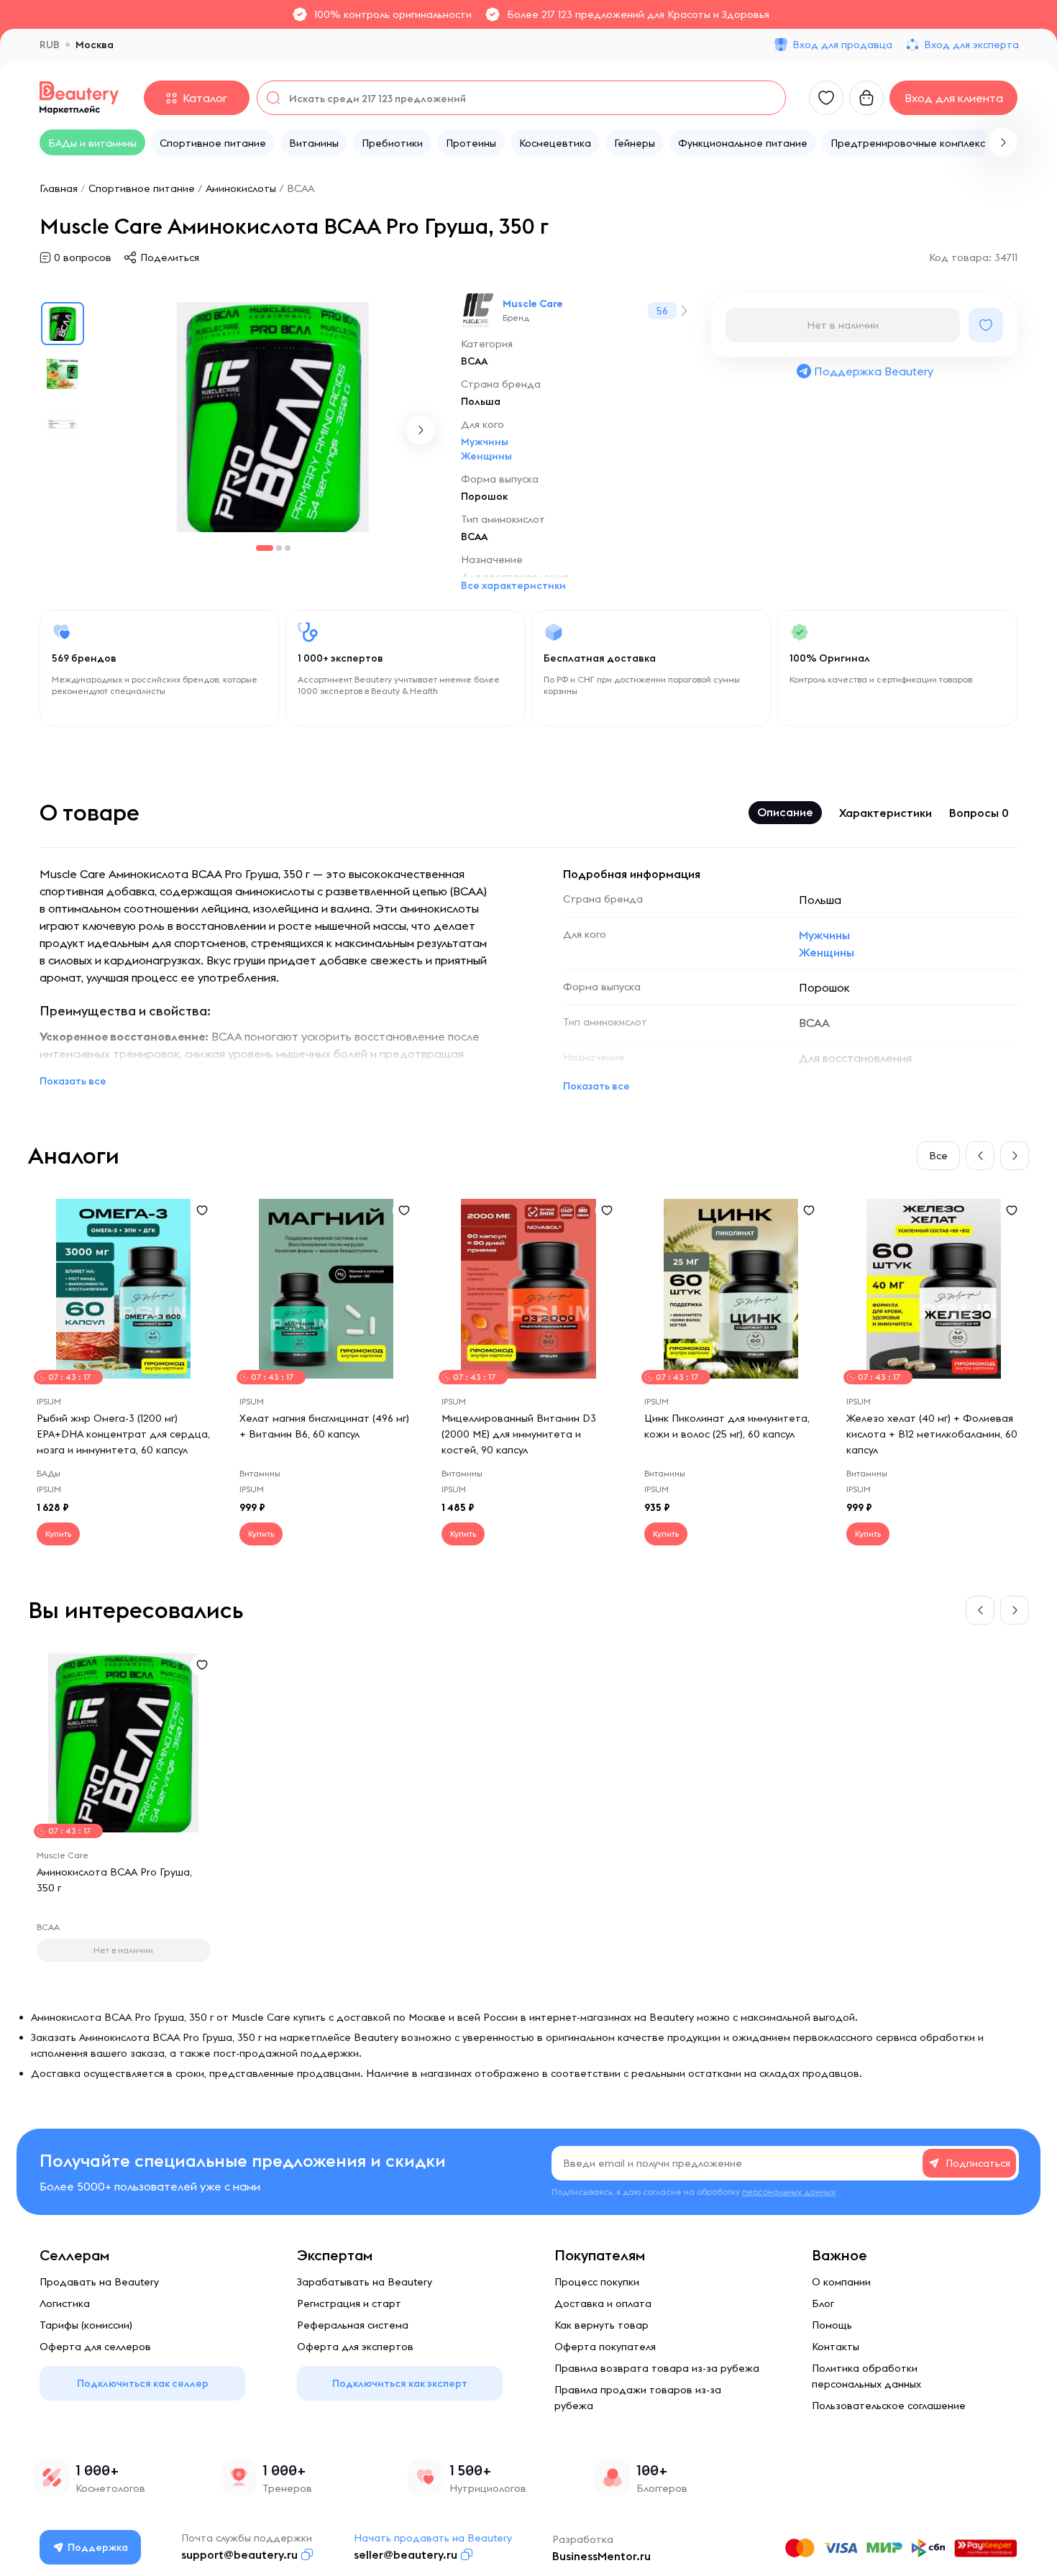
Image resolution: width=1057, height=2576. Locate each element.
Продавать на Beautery (99, 2282)
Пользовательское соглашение (889, 2406)
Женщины (486, 456)
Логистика (65, 2303)
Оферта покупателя (605, 2347)
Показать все (73, 1081)
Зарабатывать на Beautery (365, 2282)
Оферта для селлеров (95, 2347)
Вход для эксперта (971, 45)
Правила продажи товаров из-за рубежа (638, 2398)
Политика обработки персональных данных (866, 2376)
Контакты (836, 2347)
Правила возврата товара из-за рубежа (657, 2368)
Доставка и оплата (603, 2303)
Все (938, 1156)
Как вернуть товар (601, 2325)
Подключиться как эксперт (400, 2383)
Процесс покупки (597, 2282)
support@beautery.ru (239, 2554)
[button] (1003, 142)
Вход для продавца (842, 45)
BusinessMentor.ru (601, 2556)
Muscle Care (533, 303)
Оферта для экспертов (355, 2347)
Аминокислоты (241, 188)
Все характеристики (513, 585)
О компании (841, 2282)
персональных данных (789, 2192)
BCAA (301, 188)
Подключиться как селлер (143, 2383)
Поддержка (98, 2547)
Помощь (832, 2325)
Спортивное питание (142, 188)
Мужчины (485, 442)
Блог (823, 2303)
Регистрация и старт (349, 2303)
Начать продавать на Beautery (433, 2538)
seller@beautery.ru (406, 2554)
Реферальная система (353, 2325)
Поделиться (170, 257)
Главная (59, 188)
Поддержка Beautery (874, 371)
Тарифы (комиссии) (86, 2325)
